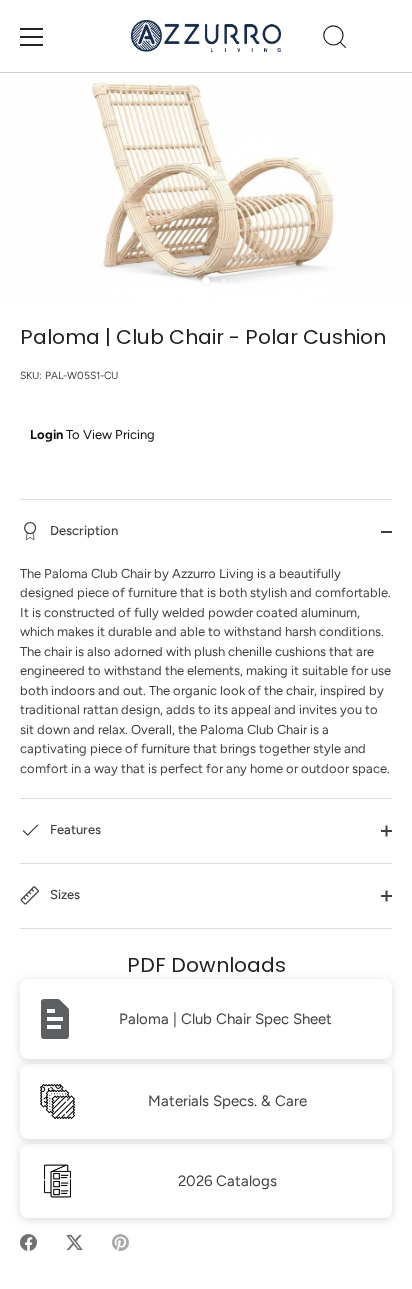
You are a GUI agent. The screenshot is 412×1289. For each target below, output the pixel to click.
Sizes (63, 895)
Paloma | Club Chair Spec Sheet (225, 1019)
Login (46, 434)
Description (82, 530)
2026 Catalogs (227, 1181)
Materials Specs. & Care (227, 1101)
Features (74, 830)
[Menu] (32, 37)
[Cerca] (335, 40)
